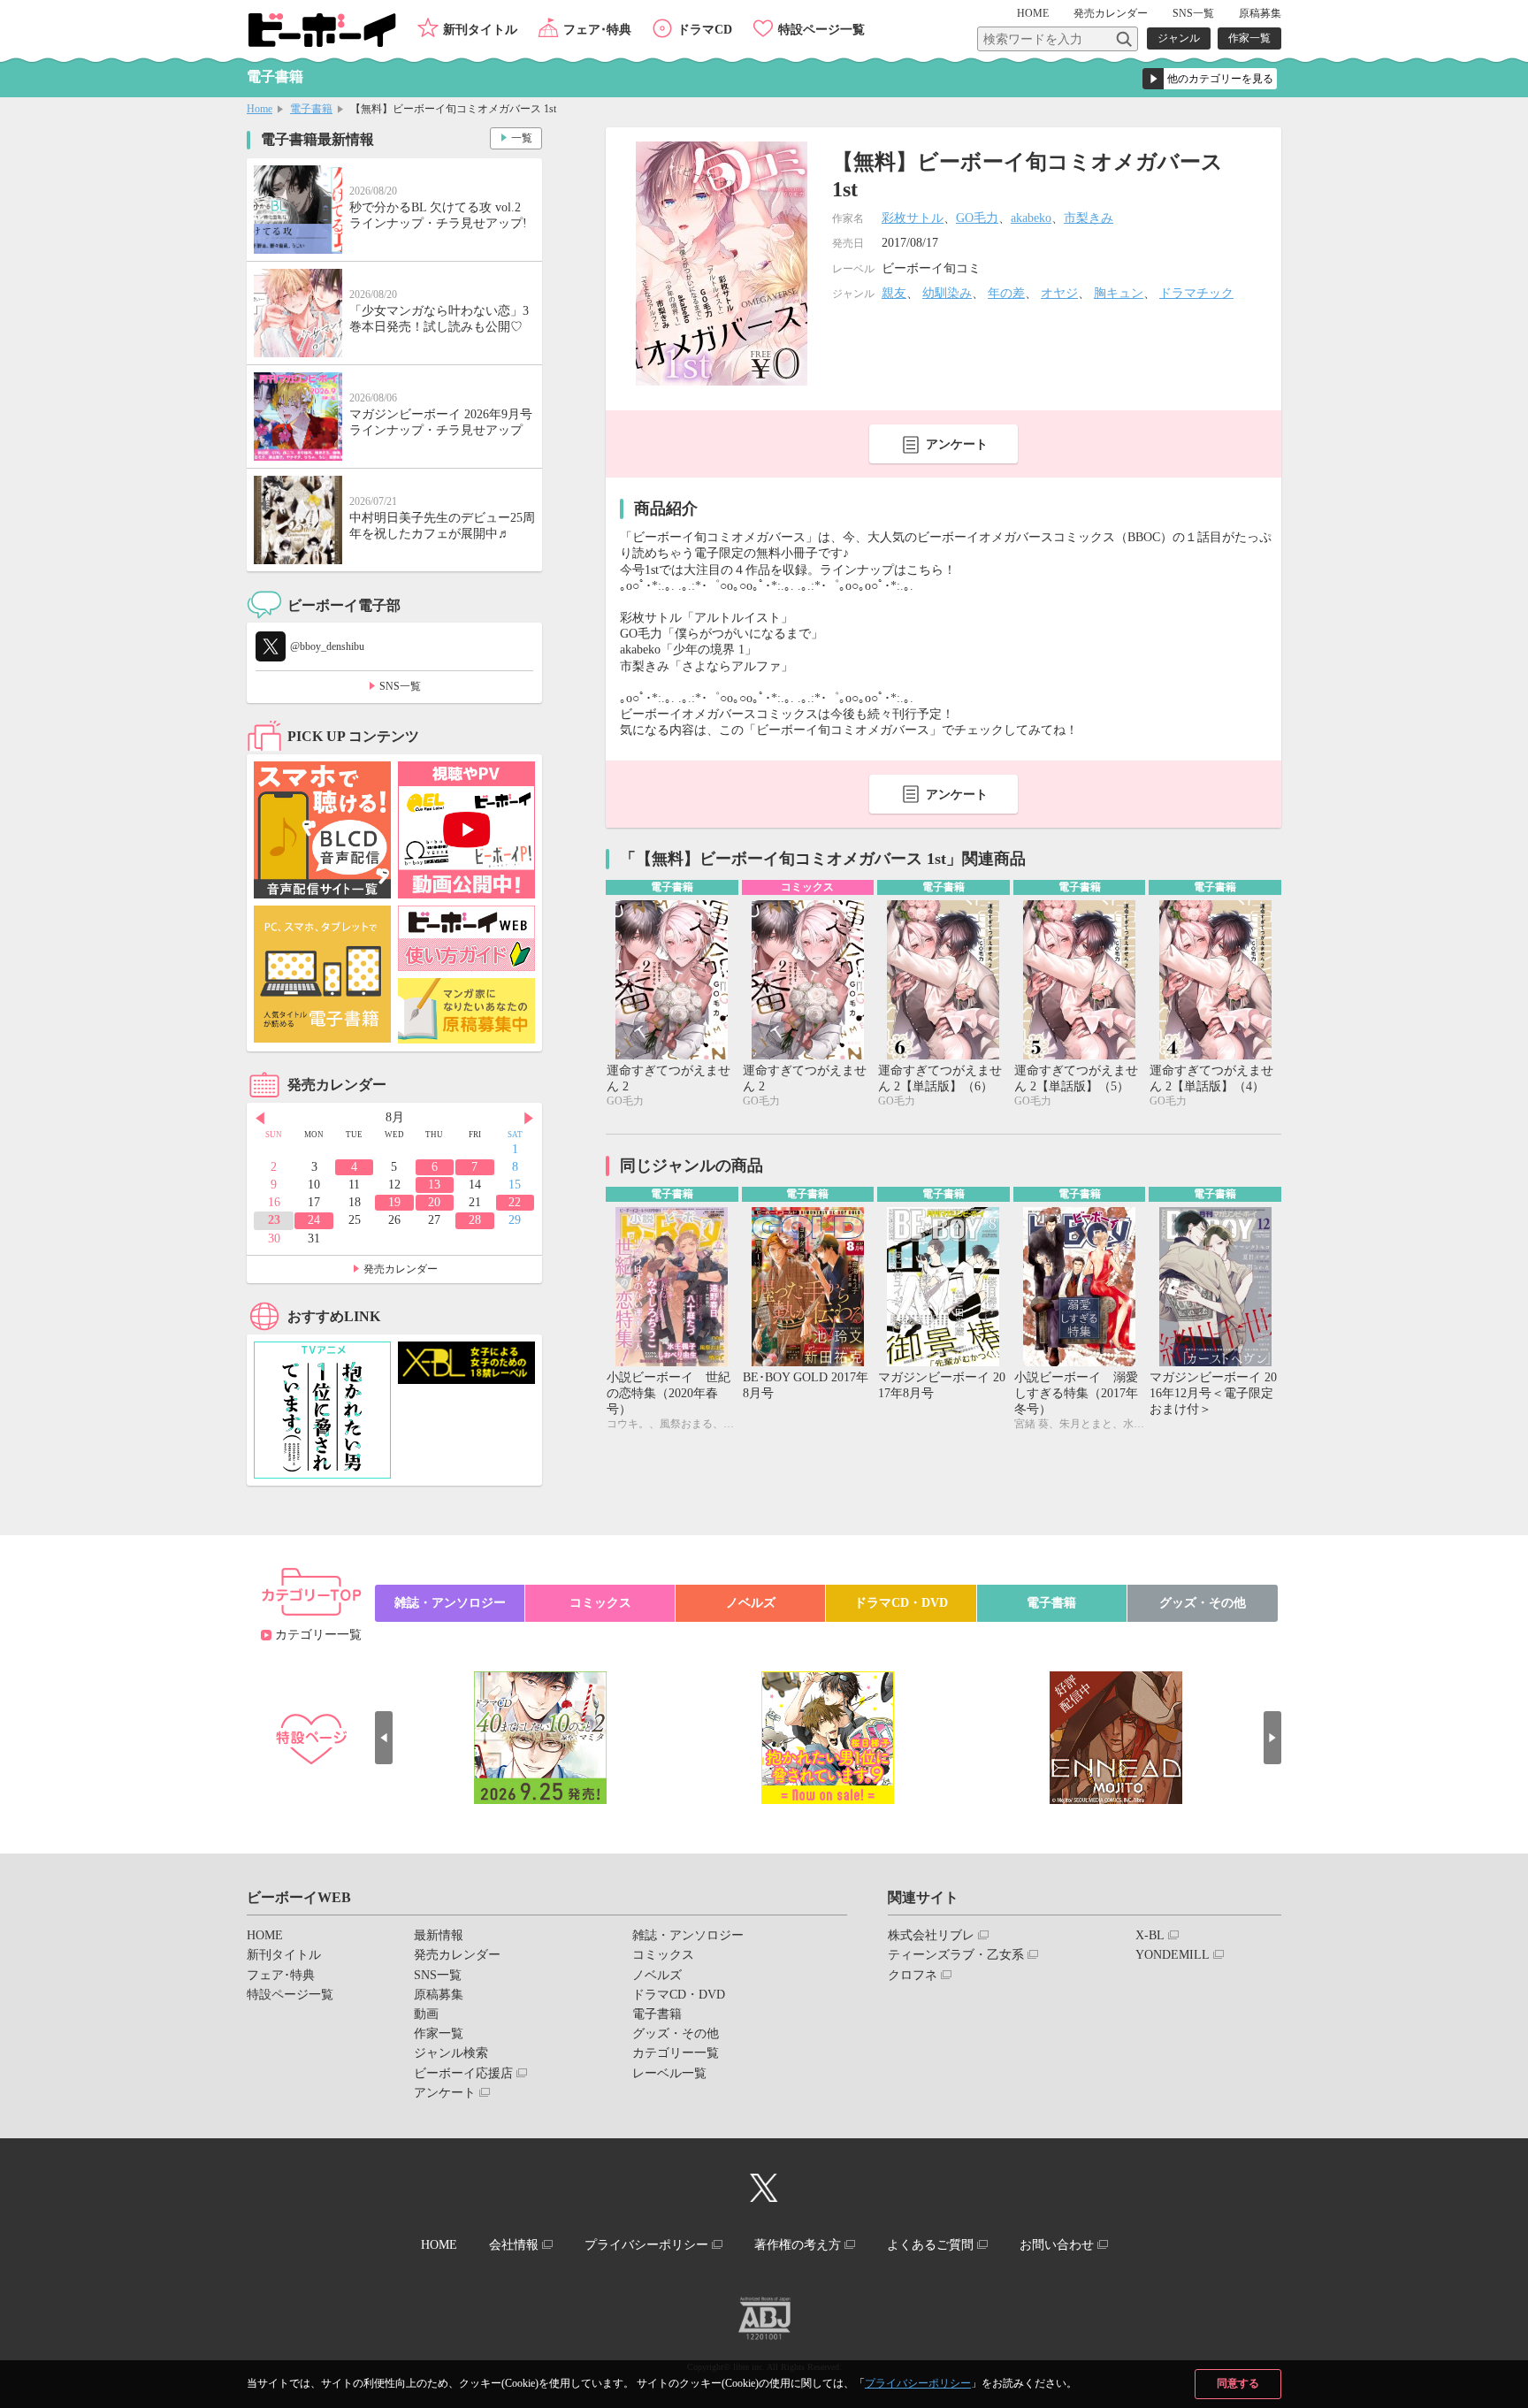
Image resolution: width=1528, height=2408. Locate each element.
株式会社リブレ (931, 1935)
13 (434, 1185)
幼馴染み (947, 293)
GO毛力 (977, 218)
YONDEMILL (1173, 1955)
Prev (260, 1119)
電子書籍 (311, 109)
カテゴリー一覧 (318, 1635)
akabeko (1031, 218)
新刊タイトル (480, 30)
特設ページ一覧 (821, 30)
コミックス (600, 1603)
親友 (894, 293)
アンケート (957, 444)
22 (515, 1202)
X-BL (1150, 1935)
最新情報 (439, 1935)
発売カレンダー (401, 1269)
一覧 (522, 138)
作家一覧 (1249, 38)
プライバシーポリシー (918, 2383)
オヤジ (1059, 293)
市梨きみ (1089, 218)
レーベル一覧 (669, 2073)
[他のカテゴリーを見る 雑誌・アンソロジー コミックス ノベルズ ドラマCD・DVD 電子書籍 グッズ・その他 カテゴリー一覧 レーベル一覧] (1210, 79)
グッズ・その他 (1203, 1603)
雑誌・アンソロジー (450, 1603)
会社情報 (514, 2245)
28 (475, 1220)
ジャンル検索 (451, 2053)
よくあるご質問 (930, 2245)
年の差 (1006, 293)
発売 (1111, 13)
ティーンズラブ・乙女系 (956, 1955)
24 (314, 1220)
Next (529, 1119)
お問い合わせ (1057, 2245)
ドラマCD (705, 30)
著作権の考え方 (798, 2245)
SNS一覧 (1193, 13)
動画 (426, 2014)
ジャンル (1179, 38)
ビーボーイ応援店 (463, 2073)
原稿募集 (1260, 13)
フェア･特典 (597, 30)
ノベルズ (751, 1603)
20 (434, 1202)
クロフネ (913, 1975)
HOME (1033, 13)
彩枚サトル (913, 218)
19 (394, 1202)
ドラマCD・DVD (901, 1603)
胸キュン (1119, 293)
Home (260, 109)
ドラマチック (1196, 293)
